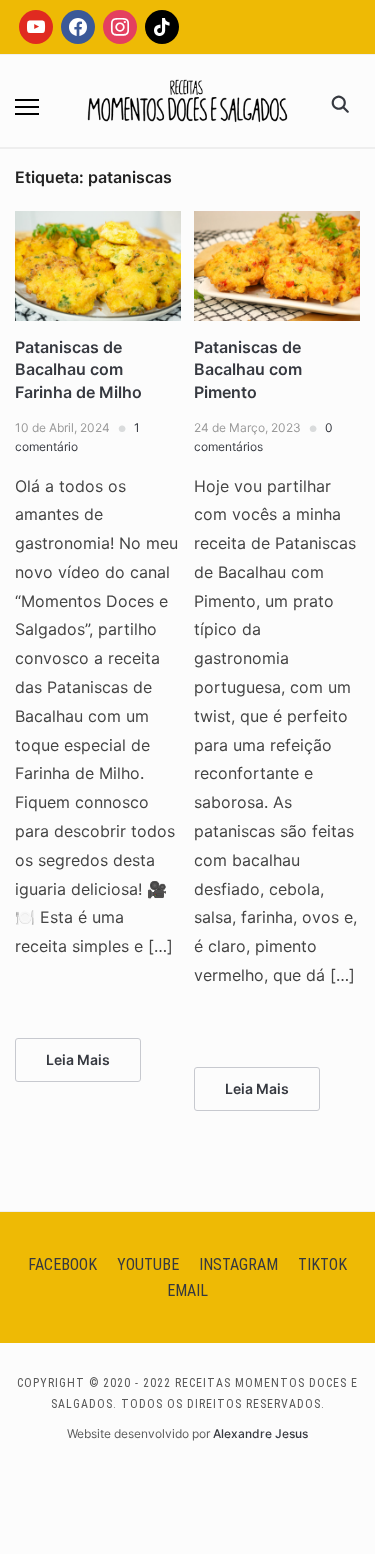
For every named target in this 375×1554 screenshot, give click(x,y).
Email (187, 1290)
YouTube (148, 1264)
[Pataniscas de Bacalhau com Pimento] (277, 223)
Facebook (62, 1264)
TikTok (322, 1264)
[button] (27, 107)
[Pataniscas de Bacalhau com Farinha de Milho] (98, 223)
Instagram (238, 1264)
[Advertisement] (187, 263)
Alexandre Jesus (260, 1433)
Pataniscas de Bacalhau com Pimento (248, 369)
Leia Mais (78, 1059)
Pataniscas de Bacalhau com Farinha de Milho (78, 369)
